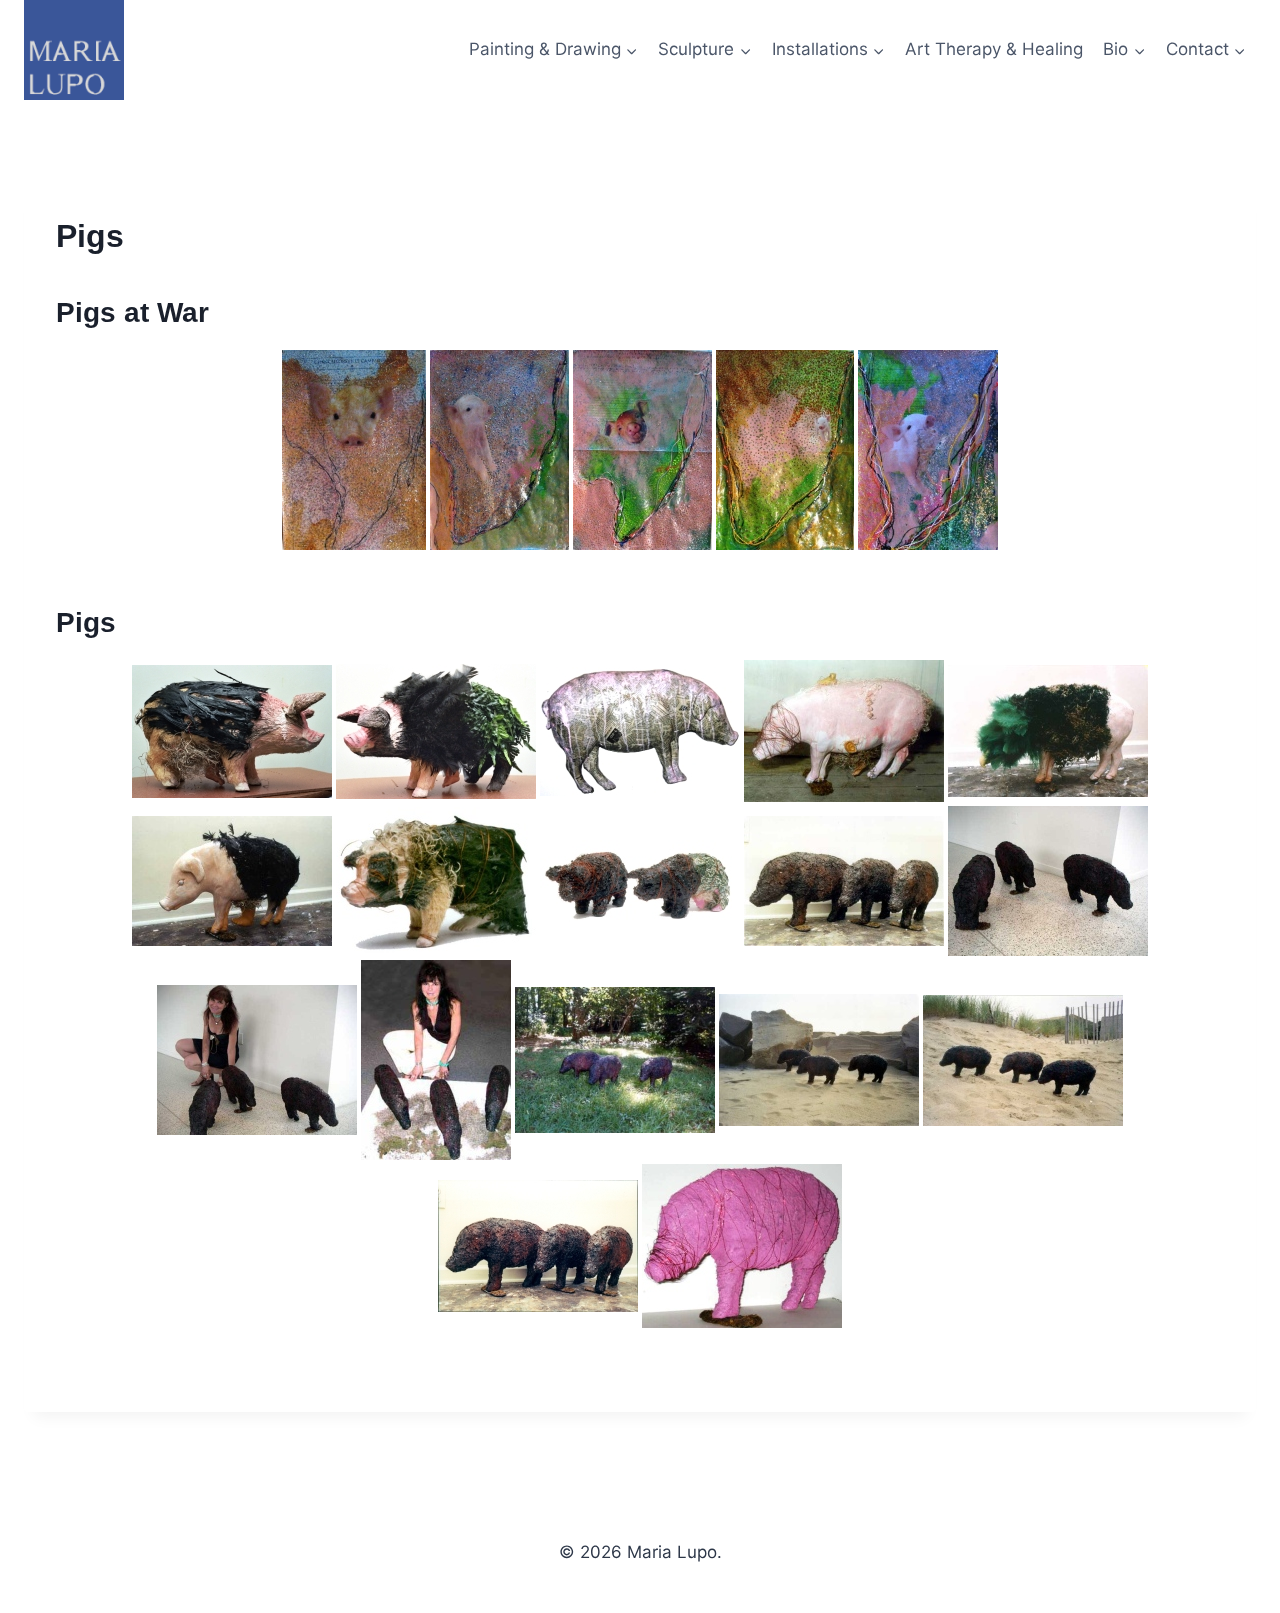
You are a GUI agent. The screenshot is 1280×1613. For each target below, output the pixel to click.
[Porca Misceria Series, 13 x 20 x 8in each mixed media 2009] (844, 881)
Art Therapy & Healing (994, 49)
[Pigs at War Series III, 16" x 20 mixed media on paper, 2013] (642, 450)
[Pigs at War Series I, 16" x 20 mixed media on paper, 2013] (354, 450)
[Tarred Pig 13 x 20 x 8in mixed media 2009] (232, 881)
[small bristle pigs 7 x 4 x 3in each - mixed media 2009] (640, 881)
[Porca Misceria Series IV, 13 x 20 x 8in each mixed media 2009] (1048, 731)
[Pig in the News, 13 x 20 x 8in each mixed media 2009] (640, 731)
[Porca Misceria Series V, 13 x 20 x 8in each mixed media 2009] (844, 731)
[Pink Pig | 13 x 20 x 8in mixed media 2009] (742, 1246)
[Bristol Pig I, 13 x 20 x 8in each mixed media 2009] (232, 731)
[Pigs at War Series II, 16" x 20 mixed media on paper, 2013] (499, 450)
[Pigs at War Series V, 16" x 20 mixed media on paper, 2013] (928, 450)
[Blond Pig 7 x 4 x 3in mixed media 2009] (436, 881)
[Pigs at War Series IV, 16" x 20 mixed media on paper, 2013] (785, 450)
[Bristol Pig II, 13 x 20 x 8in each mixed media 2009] (436, 731)
